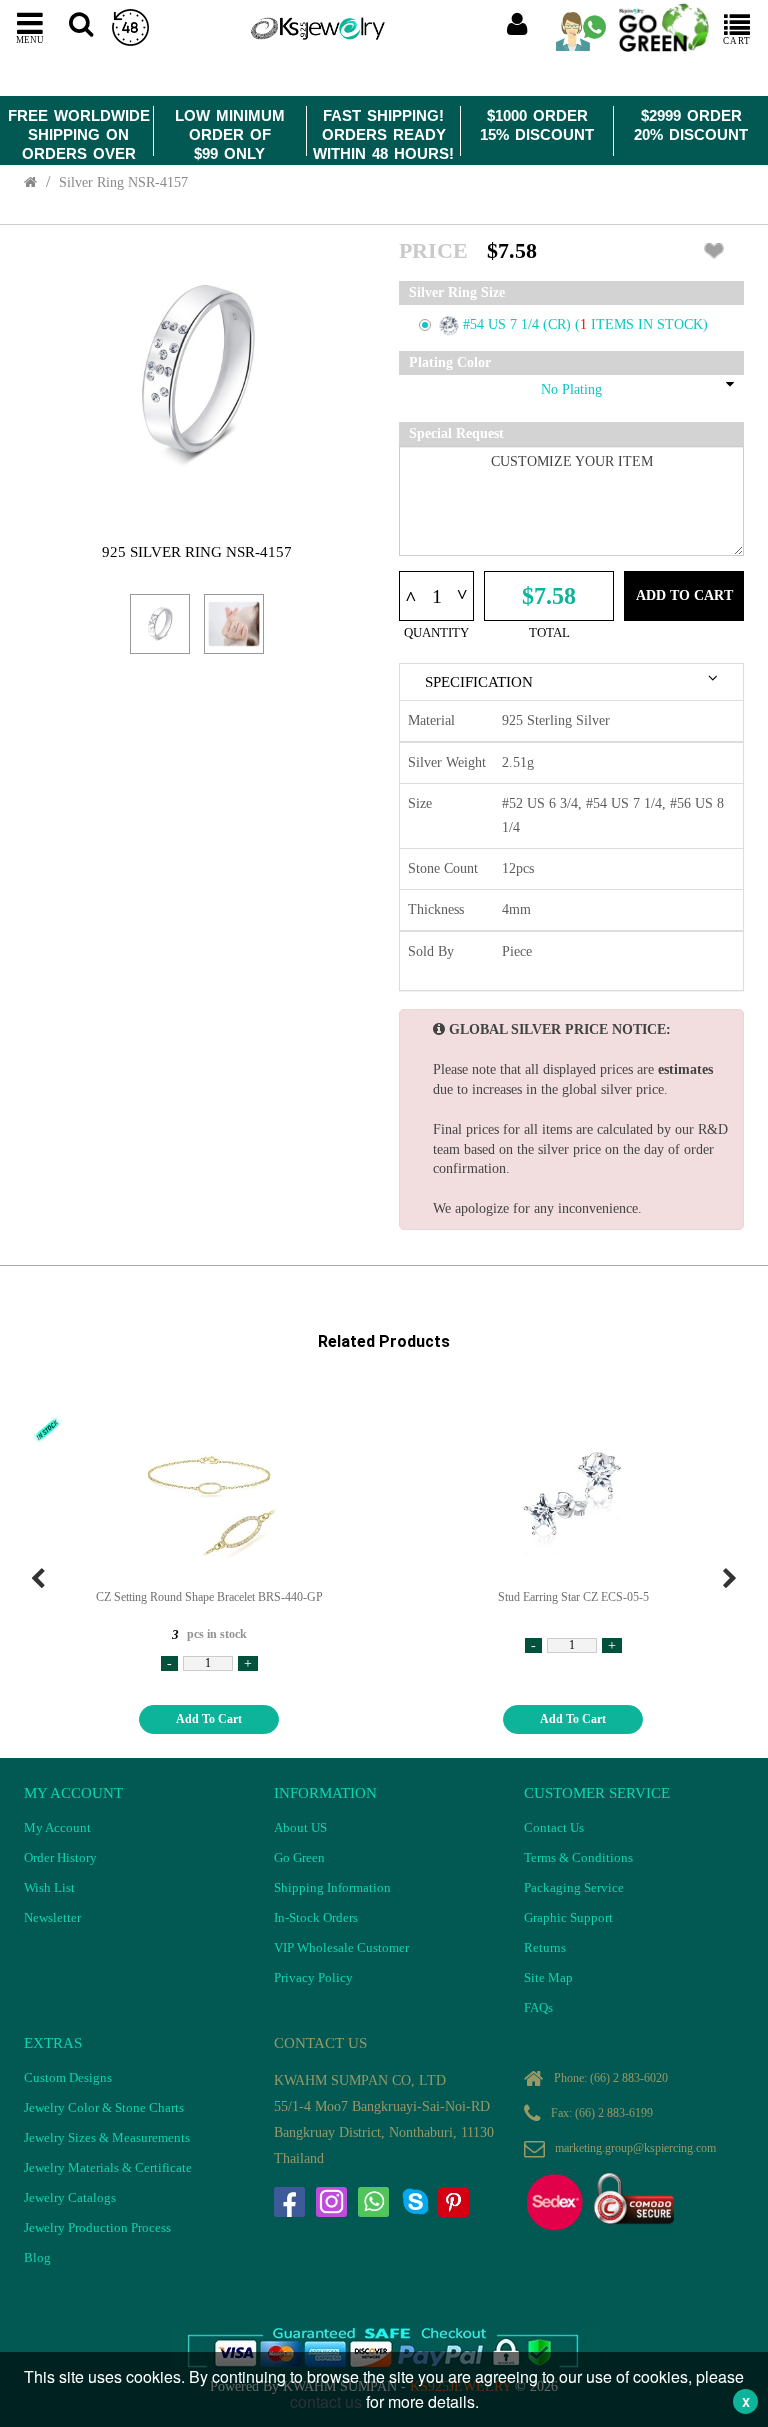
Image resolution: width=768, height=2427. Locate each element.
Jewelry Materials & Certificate (108, 2167)
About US (300, 1827)
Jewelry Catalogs (70, 2197)
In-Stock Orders (316, 1917)
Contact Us (554, 1827)
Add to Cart (684, 595)
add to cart (209, 1719)
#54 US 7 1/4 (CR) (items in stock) (585, 324)
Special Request (456, 433)
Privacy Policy (313, 1977)
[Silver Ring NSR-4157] (160, 624)
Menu (30, 39)
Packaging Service (574, 1887)
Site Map (548, 1977)
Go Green (299, 1857)
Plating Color (450, 362)
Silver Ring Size (457, 292)
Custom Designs (68, 2077)
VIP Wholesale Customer (341, 1947)
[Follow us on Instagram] (331, 2202)
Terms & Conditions (578, 1857)
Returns (545, 1947)
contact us (326, 2401)
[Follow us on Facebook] (289, 2202)
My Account (57, 1827)
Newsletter (52, 1917)
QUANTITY (436, 632)
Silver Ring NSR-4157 (123, 182)
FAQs (538, 2007)
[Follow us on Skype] (415, 2202)
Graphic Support (568, 1917)
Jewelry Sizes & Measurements (107, 2137)
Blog (37, 2257)
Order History (60, 1857)
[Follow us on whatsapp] (373, 2202)
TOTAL (549, 632)
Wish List (49, 1887)
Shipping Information (332, 1887)
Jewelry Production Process (97, 2227)
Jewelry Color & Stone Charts (104, 2107)
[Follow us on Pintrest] (453, 2202)
